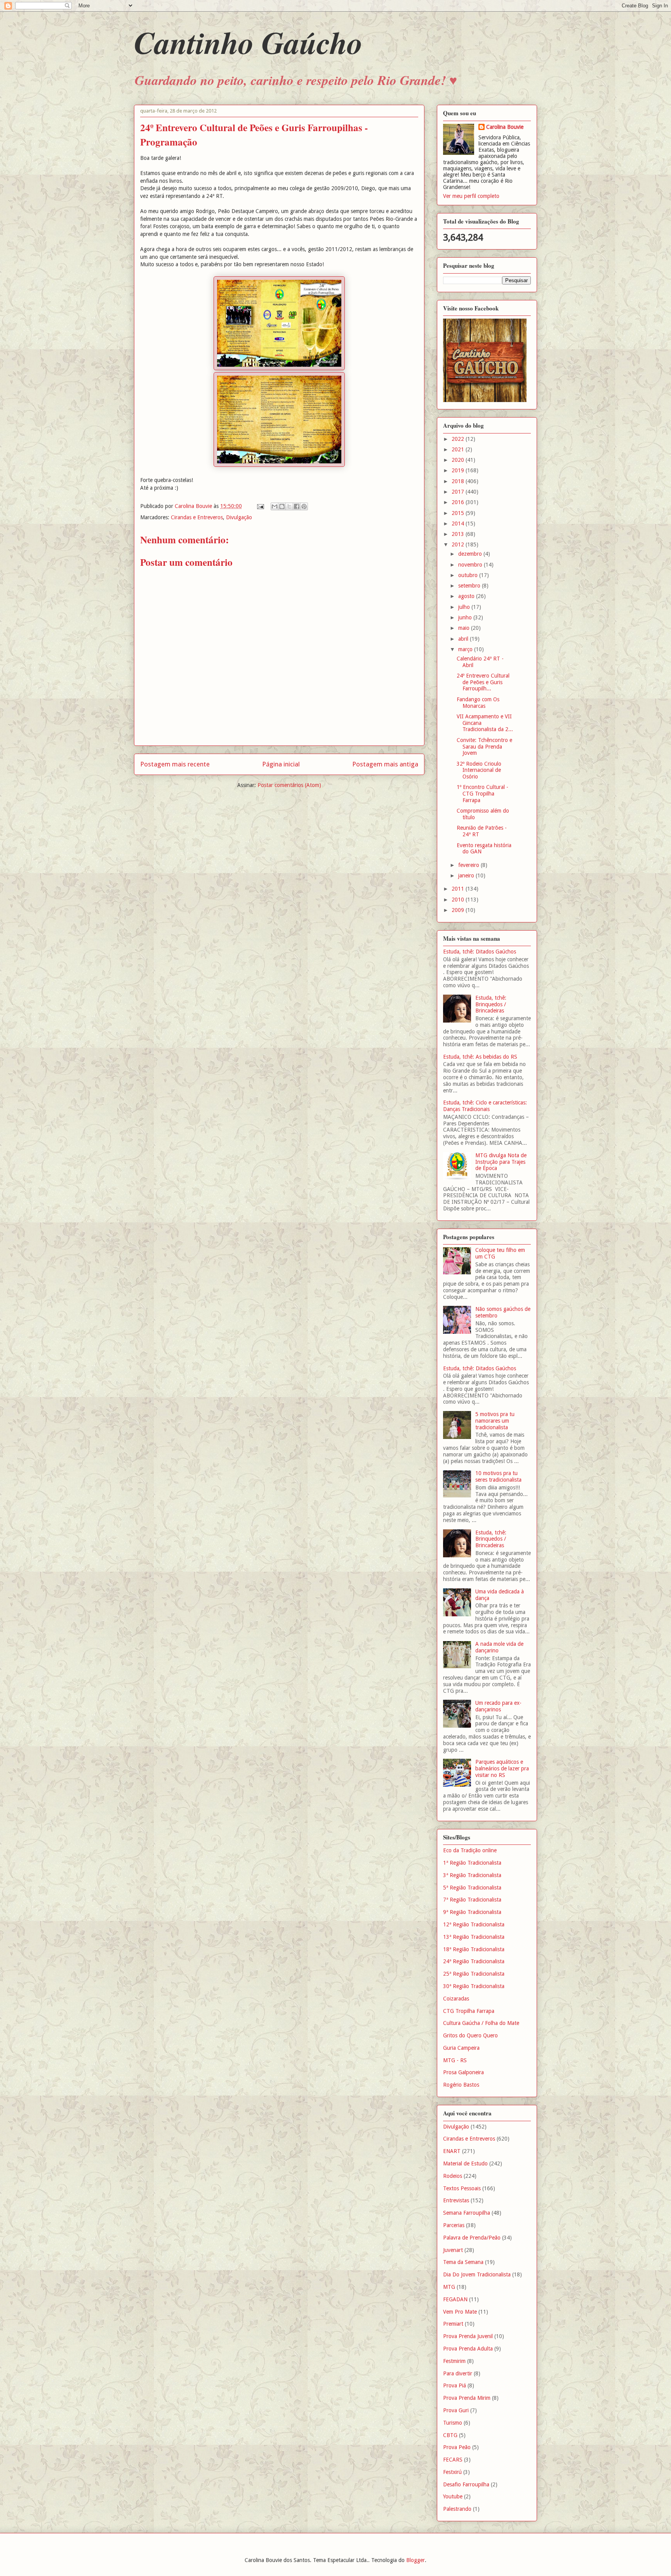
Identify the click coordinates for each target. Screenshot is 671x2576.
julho (465, 607)
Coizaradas (456, 1999)
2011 (459, 889)
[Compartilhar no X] (289, 506)
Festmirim (454, 2361)
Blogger (415, 2560)
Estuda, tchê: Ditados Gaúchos (480, 952)
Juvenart (453, 2250)
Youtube (453, 2496)
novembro (471, 565)
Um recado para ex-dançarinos (498, 1706)
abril (464, 639)
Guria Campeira (461, 2048)
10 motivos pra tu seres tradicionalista (498, 1476)
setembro (470, 586)
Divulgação (239, 517)
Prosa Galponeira (463, 2072)
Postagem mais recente (175, 764)
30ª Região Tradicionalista (474, 1986)
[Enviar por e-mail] (275, 506)
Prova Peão (457, 2447)
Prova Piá (455, 2385)
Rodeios (453, 2176)
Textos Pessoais (462, 2188)
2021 (459, 449)
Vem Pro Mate (460, 2312)
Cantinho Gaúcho (248, 42)
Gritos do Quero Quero (470, 2035)
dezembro (471, 554)
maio (465, 628)
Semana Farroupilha (467, 2213)
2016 (459, 502)
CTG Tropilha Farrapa (469, 2011)
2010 (459, 900)
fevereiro (469, 865)
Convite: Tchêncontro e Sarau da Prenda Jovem (484, 747)
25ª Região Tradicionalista (474, 1974)
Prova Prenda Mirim (467, 2398)
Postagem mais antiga (385, 764)
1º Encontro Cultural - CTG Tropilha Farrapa (482, 794)
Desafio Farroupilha (466, 2484)
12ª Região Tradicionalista (474, 1924)
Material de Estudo (465, 2163)
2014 (459, 524)
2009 (459, 910)
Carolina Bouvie (505, 127)
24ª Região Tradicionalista (474, 1961)
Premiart (453, 2324)
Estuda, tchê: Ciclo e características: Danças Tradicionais (485, 1106)
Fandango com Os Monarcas (478, 703)
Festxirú (452, 2472)
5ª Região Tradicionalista (472, 1888)
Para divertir (458, 2373)
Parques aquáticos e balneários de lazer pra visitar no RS (502, 1768)
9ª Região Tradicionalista (472, 1912)
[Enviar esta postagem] (260, 506)
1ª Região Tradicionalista (472, 1863)
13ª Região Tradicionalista (474, 1937)
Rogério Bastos (461, 2085)
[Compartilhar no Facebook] (297, 506)
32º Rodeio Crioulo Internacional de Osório (479, 770)
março (466, 649)
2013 (459, 534)
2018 (459, 481)
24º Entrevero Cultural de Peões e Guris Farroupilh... (483, 682)
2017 (459, 492)
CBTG (450, 2435)
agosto (467, 596)
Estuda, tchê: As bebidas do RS (480, 1057)
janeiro (467, 875)
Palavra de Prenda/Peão (472, 2238)
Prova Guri (456, 2410)
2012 (459, 544)
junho (466, 617)
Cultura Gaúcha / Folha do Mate (481, 2023)
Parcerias (454, 2225)
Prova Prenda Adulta (468, 2349)
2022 (459, 439)
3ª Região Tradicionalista (472, 1875)
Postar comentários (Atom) (289, 785)
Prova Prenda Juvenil (468, 2336)
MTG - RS (455, 2060)
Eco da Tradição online (470, 1850)
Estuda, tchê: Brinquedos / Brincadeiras (491, 1004)
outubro (469, 575)
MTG (449, 2287)
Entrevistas (456, 2200)
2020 (459, 460)
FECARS (453, 2460)
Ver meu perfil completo (471, 196)
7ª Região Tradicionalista (472, 1900)
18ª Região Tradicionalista (474, 1949)
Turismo (453, 2423)
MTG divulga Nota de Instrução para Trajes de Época (501, 1162)
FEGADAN (455, 2299)
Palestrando (457, 2509)
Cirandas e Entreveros (197, 517)
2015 (459, 513)
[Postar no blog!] (282, 506)
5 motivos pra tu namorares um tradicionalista (495, 1421)
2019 (459, 470)
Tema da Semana (463, 2262)
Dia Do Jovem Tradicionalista (477, 2274)
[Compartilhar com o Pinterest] (304, 506)
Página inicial (281, 764)
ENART (452, 2151)
